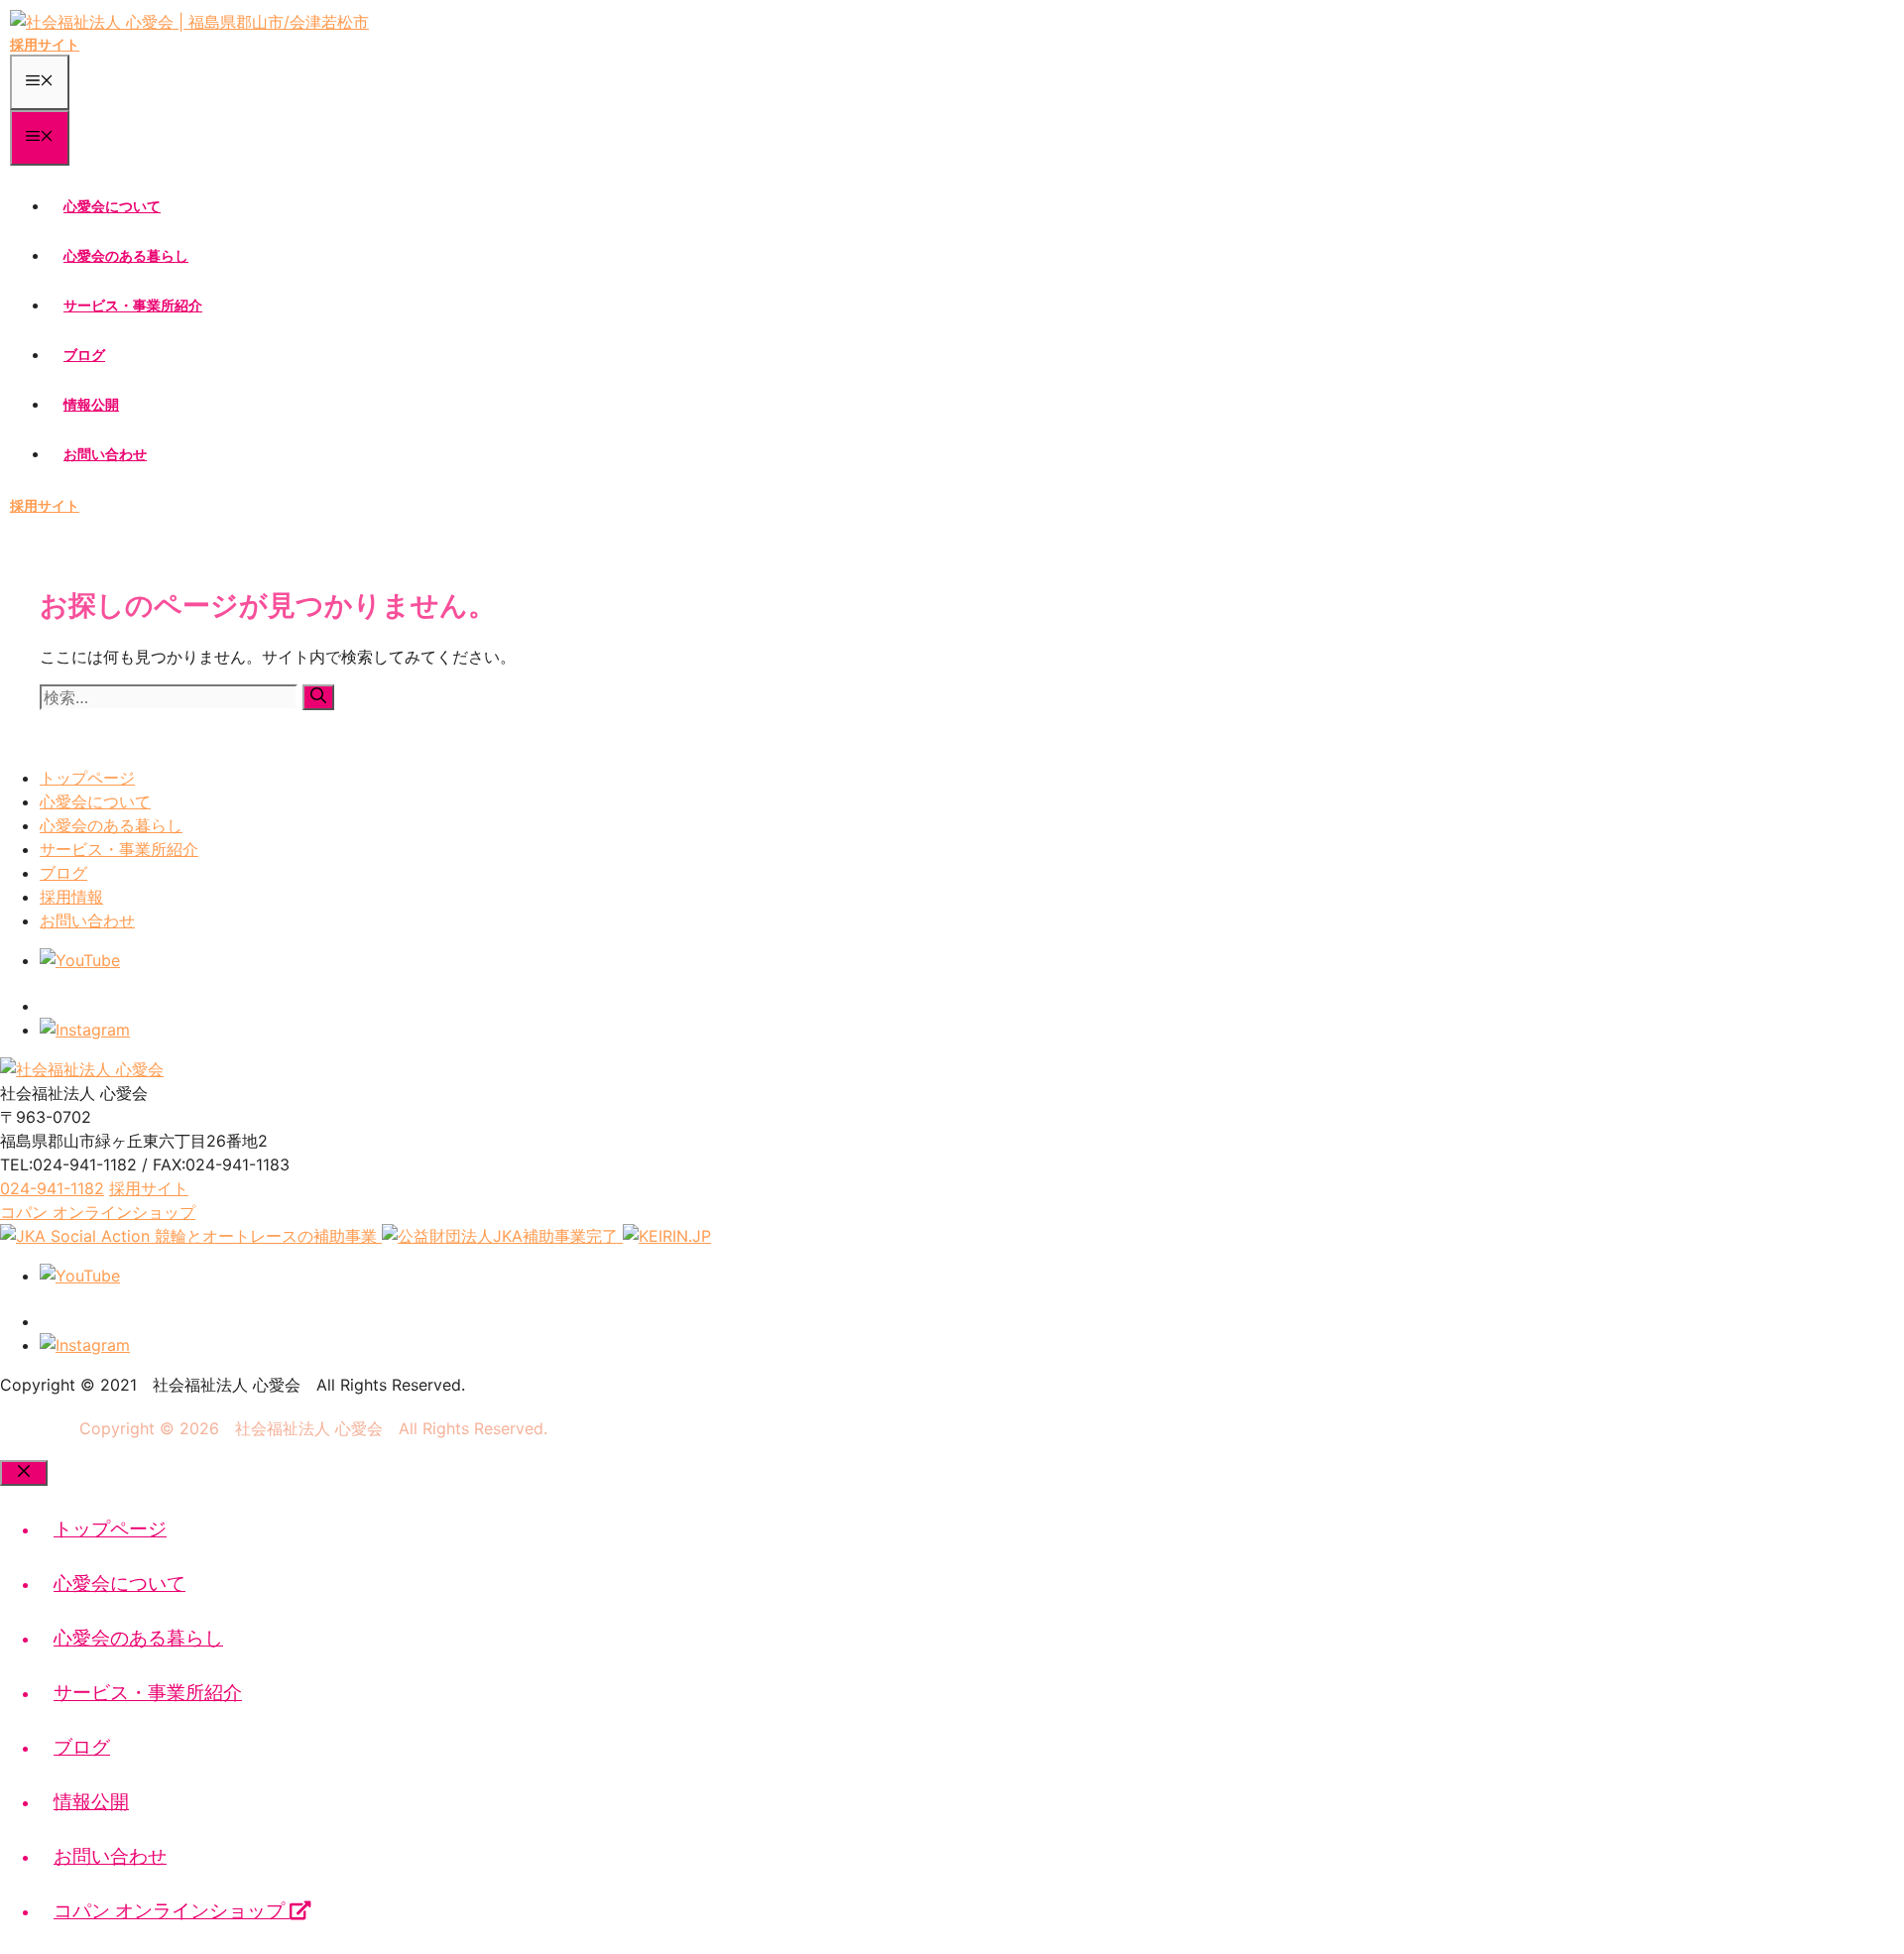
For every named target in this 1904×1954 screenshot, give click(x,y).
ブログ (84, 355)
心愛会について (112, 206)
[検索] (318, 697)
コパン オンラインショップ (172, 1911)
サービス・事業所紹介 (133, 305)
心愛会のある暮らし (126, 255)
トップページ (87, 778)
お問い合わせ (105, 454)
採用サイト (45, 44)
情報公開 (91, 404)
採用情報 (71, 897)
